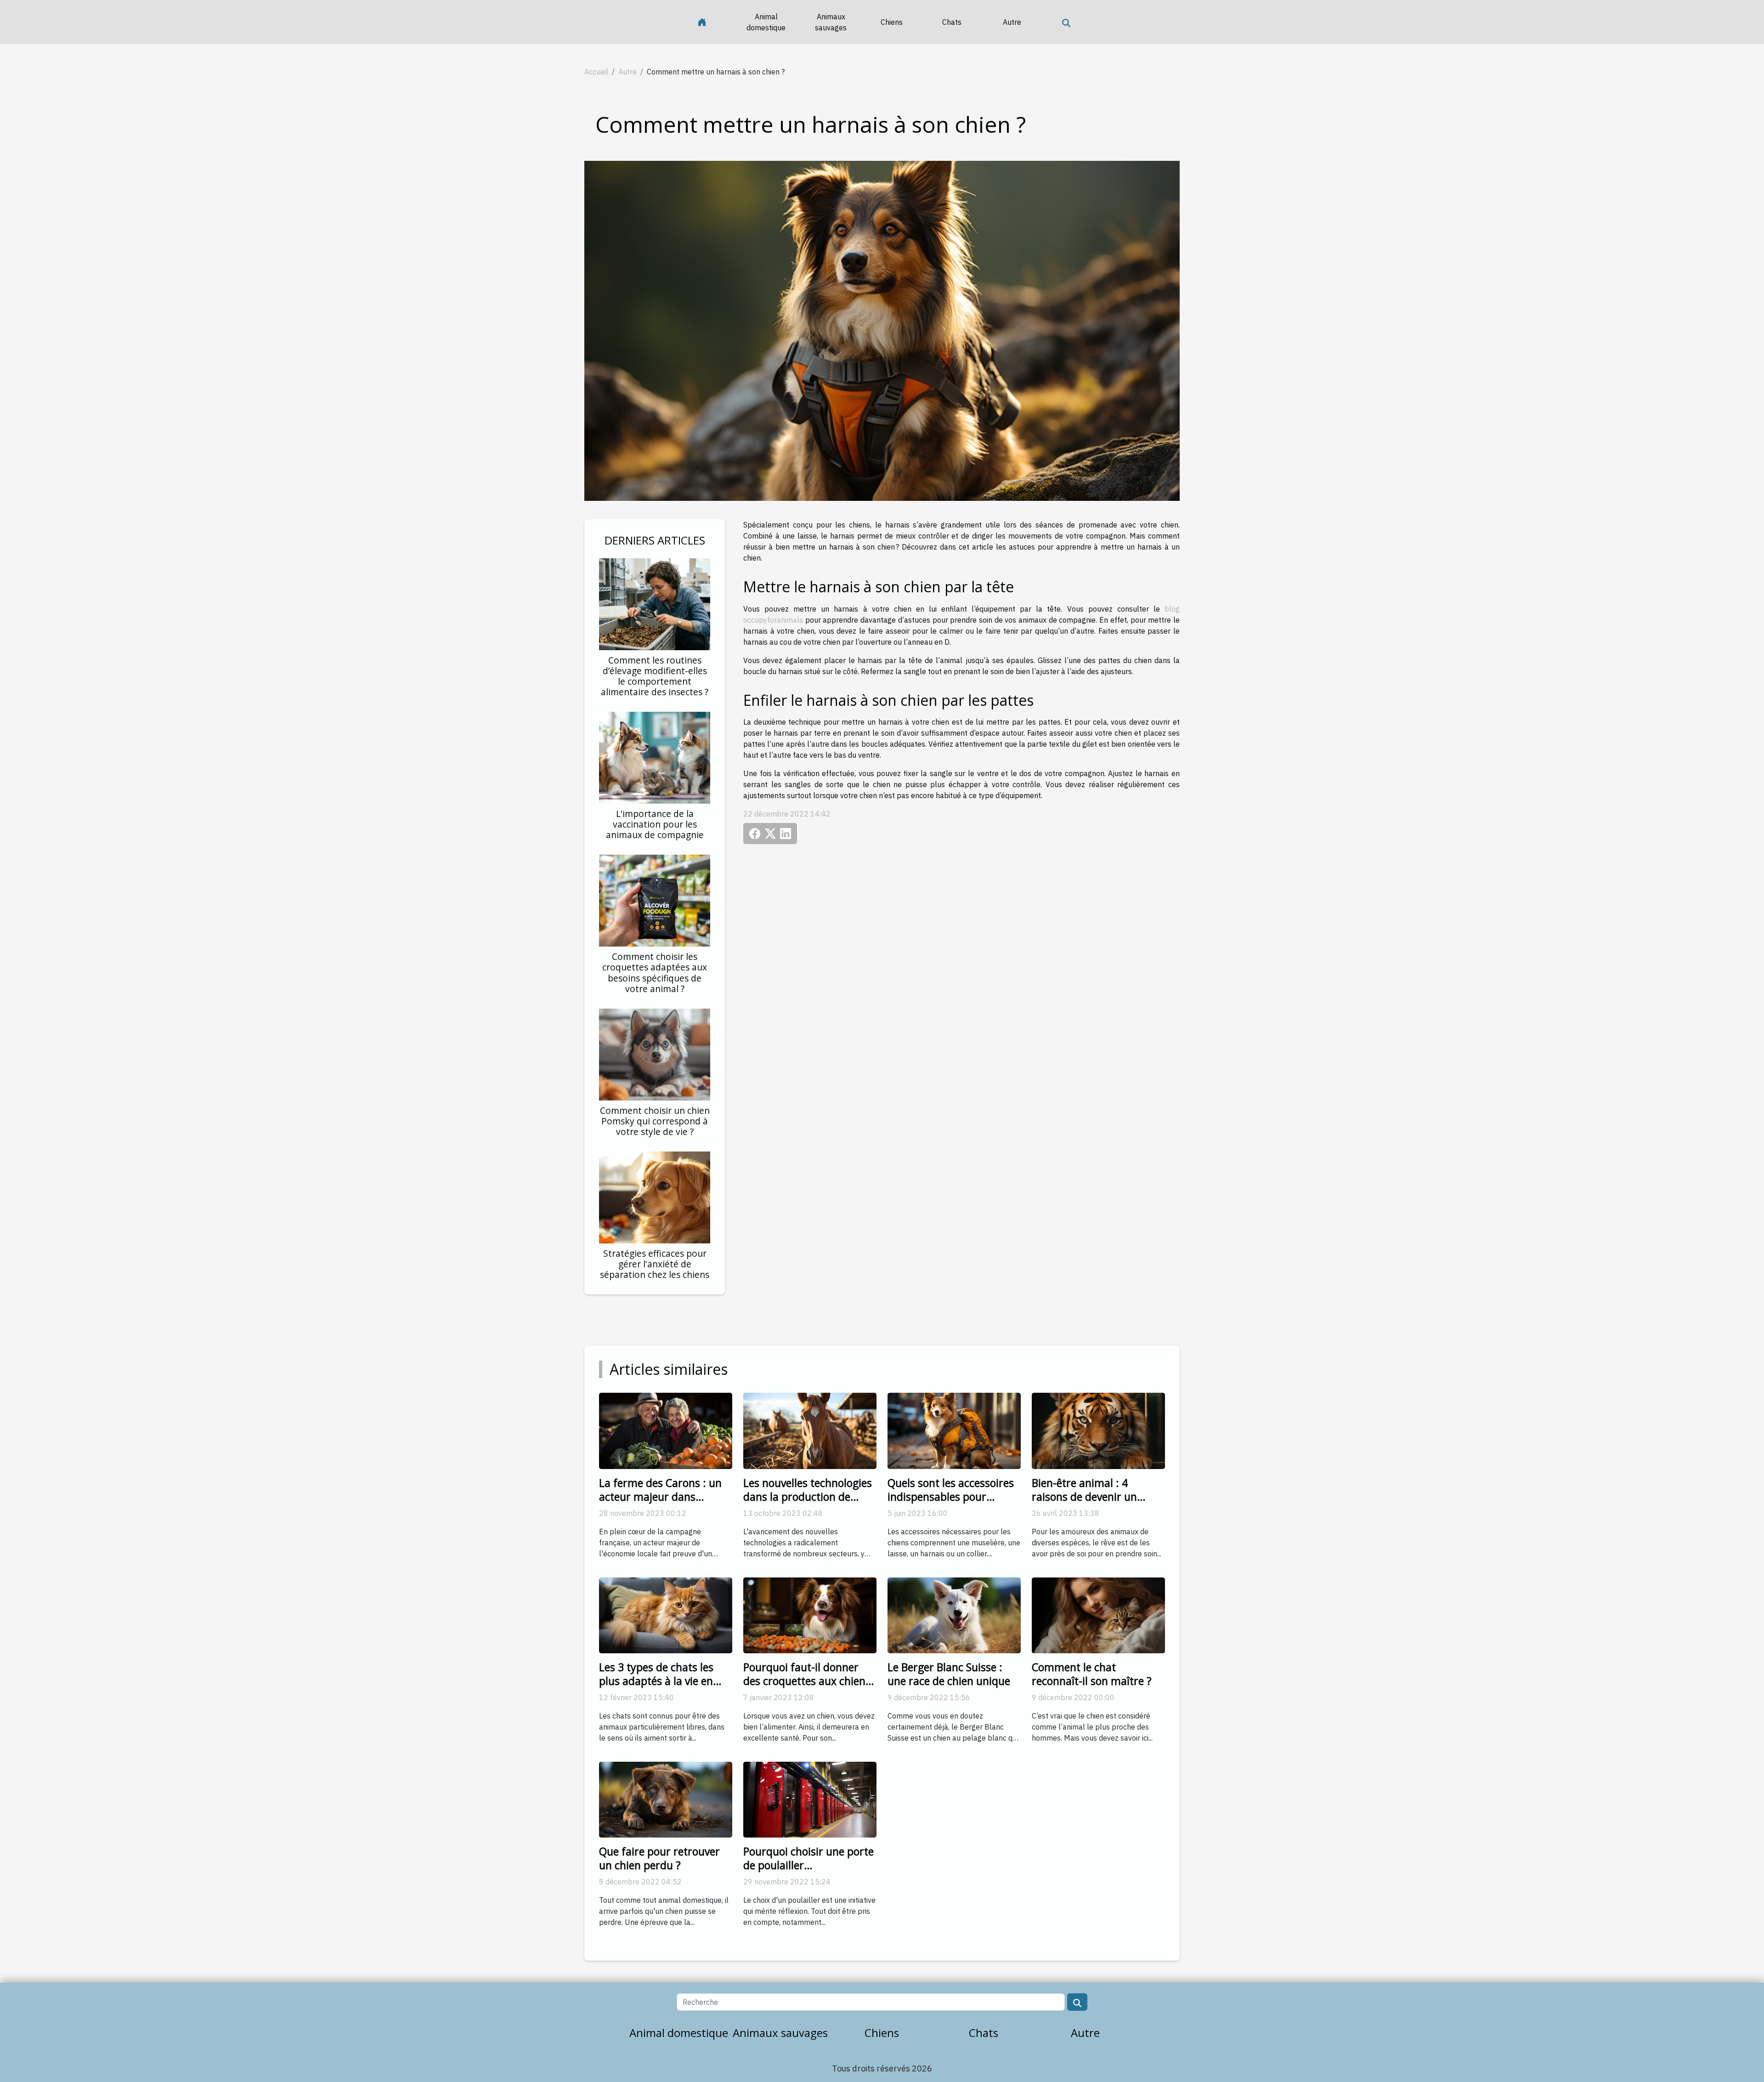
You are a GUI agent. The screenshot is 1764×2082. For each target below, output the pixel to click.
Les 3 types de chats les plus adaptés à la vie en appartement (656, 1681)
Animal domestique (766, 22)
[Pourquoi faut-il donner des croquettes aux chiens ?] (810, 1614)
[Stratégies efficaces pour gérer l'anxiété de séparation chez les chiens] (655, 1197)
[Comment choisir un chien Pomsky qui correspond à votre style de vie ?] (655, 1054)
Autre (1012, 22)
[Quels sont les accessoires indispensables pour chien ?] (954, 1430)
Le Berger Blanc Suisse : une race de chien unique (949, 1674)
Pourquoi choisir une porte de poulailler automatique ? (808, 1865)
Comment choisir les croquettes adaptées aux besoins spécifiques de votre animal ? (655, 972)
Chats (952, 22)
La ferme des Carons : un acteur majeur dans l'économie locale (660, 1497)
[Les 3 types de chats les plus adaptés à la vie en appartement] (666, 1614)
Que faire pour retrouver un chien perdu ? (659, 1858)
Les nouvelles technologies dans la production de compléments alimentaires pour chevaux (809, 1503)
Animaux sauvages (831, 22)
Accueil (596, 72)
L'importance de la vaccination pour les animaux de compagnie (655, 824)
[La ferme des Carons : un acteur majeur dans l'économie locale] (666, 1430)
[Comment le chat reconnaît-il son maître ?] (1098, 1614)
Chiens (892, 22)
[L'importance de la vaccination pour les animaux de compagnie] (655, 757)
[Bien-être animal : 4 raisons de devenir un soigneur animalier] (1098, 1430)
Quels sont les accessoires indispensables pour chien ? (951, 1497)
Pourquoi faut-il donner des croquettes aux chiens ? (807, 1681)
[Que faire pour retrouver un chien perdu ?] (666, 1799)
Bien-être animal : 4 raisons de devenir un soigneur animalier (1084, 1497)
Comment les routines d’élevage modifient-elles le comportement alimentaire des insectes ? (655, 676)
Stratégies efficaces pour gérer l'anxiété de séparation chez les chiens (655, 1264)
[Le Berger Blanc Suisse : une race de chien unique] (954, 1614)
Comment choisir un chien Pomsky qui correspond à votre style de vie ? (655, 1121)
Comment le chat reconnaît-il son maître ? (1092, 1674)
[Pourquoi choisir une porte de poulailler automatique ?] (810, 1799)
